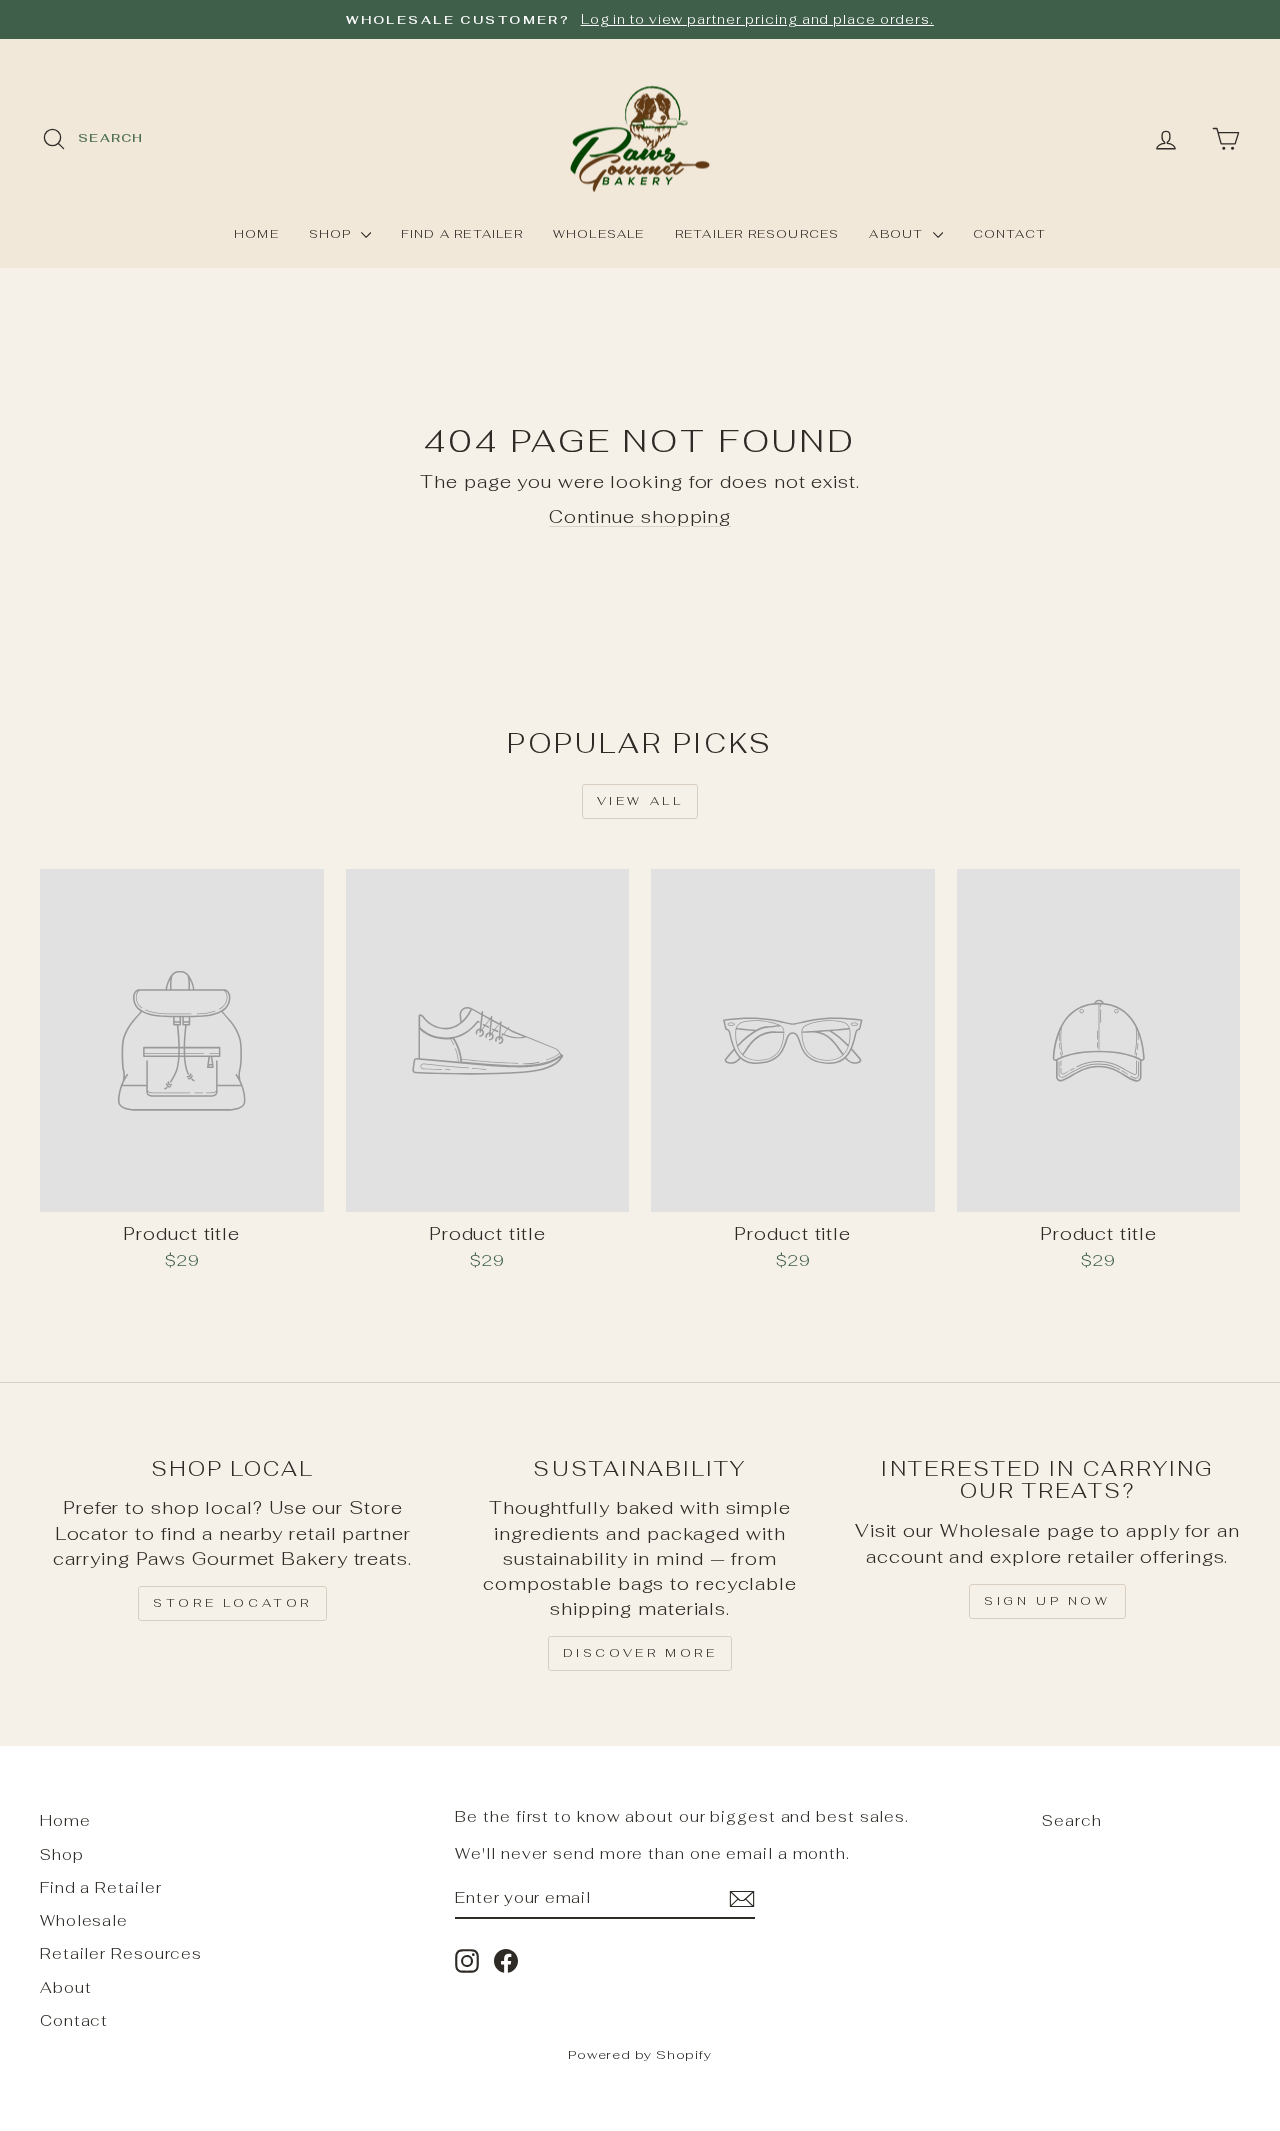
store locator (232, 1603)
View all (640, 801)
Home (256, 234)
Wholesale (599, 234)
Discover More (640, 1653)
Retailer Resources (757, 234)
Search (1071, 1820)
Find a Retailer (462, 234)
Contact (1009, 234)
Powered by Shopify (640, 2054)
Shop (332, 234)
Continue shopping (640, 516)
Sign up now (1047, 1601)
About (898, 234)
